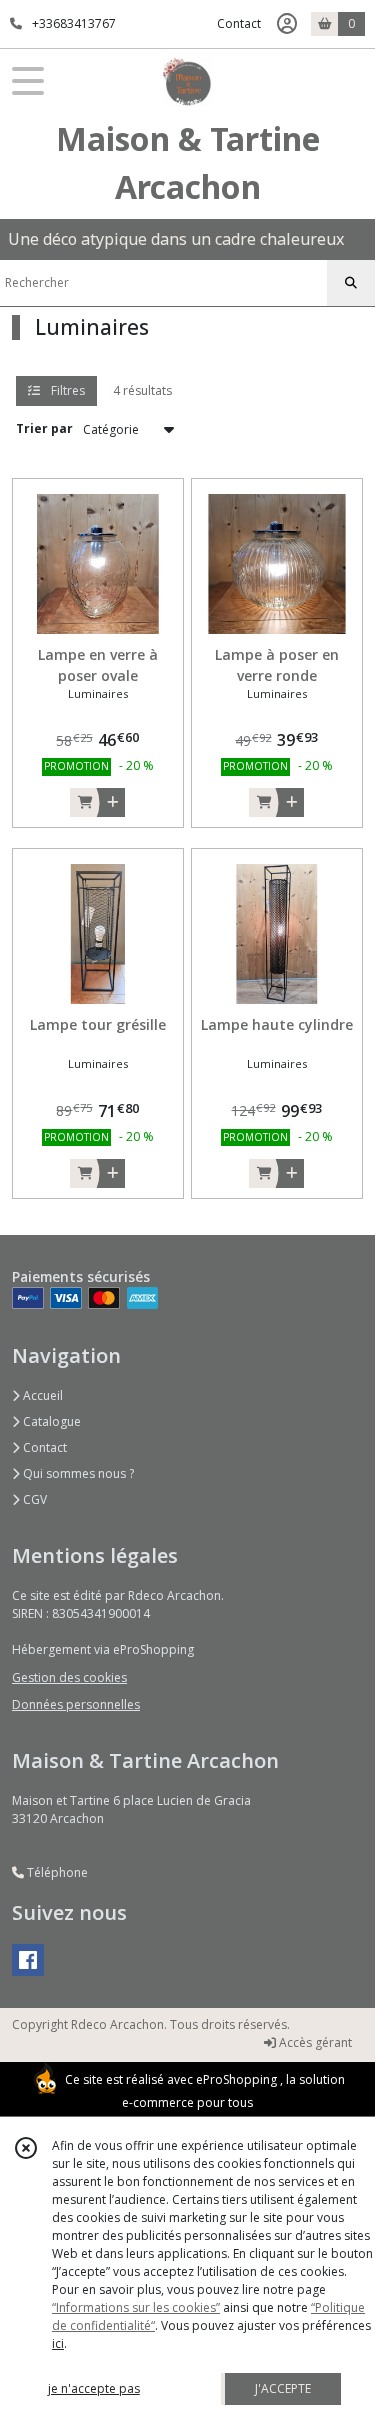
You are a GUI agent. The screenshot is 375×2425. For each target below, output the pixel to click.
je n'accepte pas (94, 2388)
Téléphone (56, 1872)
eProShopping (236, 2079)
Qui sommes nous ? (77, 1473)
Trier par (44, 428)
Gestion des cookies (69, 1677)
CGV (33, 1499)
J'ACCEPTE (283, 2388)
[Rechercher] (351, 283)
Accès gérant (314, 2042)
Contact (239, 23)
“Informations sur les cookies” (136, 2307)
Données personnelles (76, 1704)
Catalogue (50, 1421)
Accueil (41, 1395)
